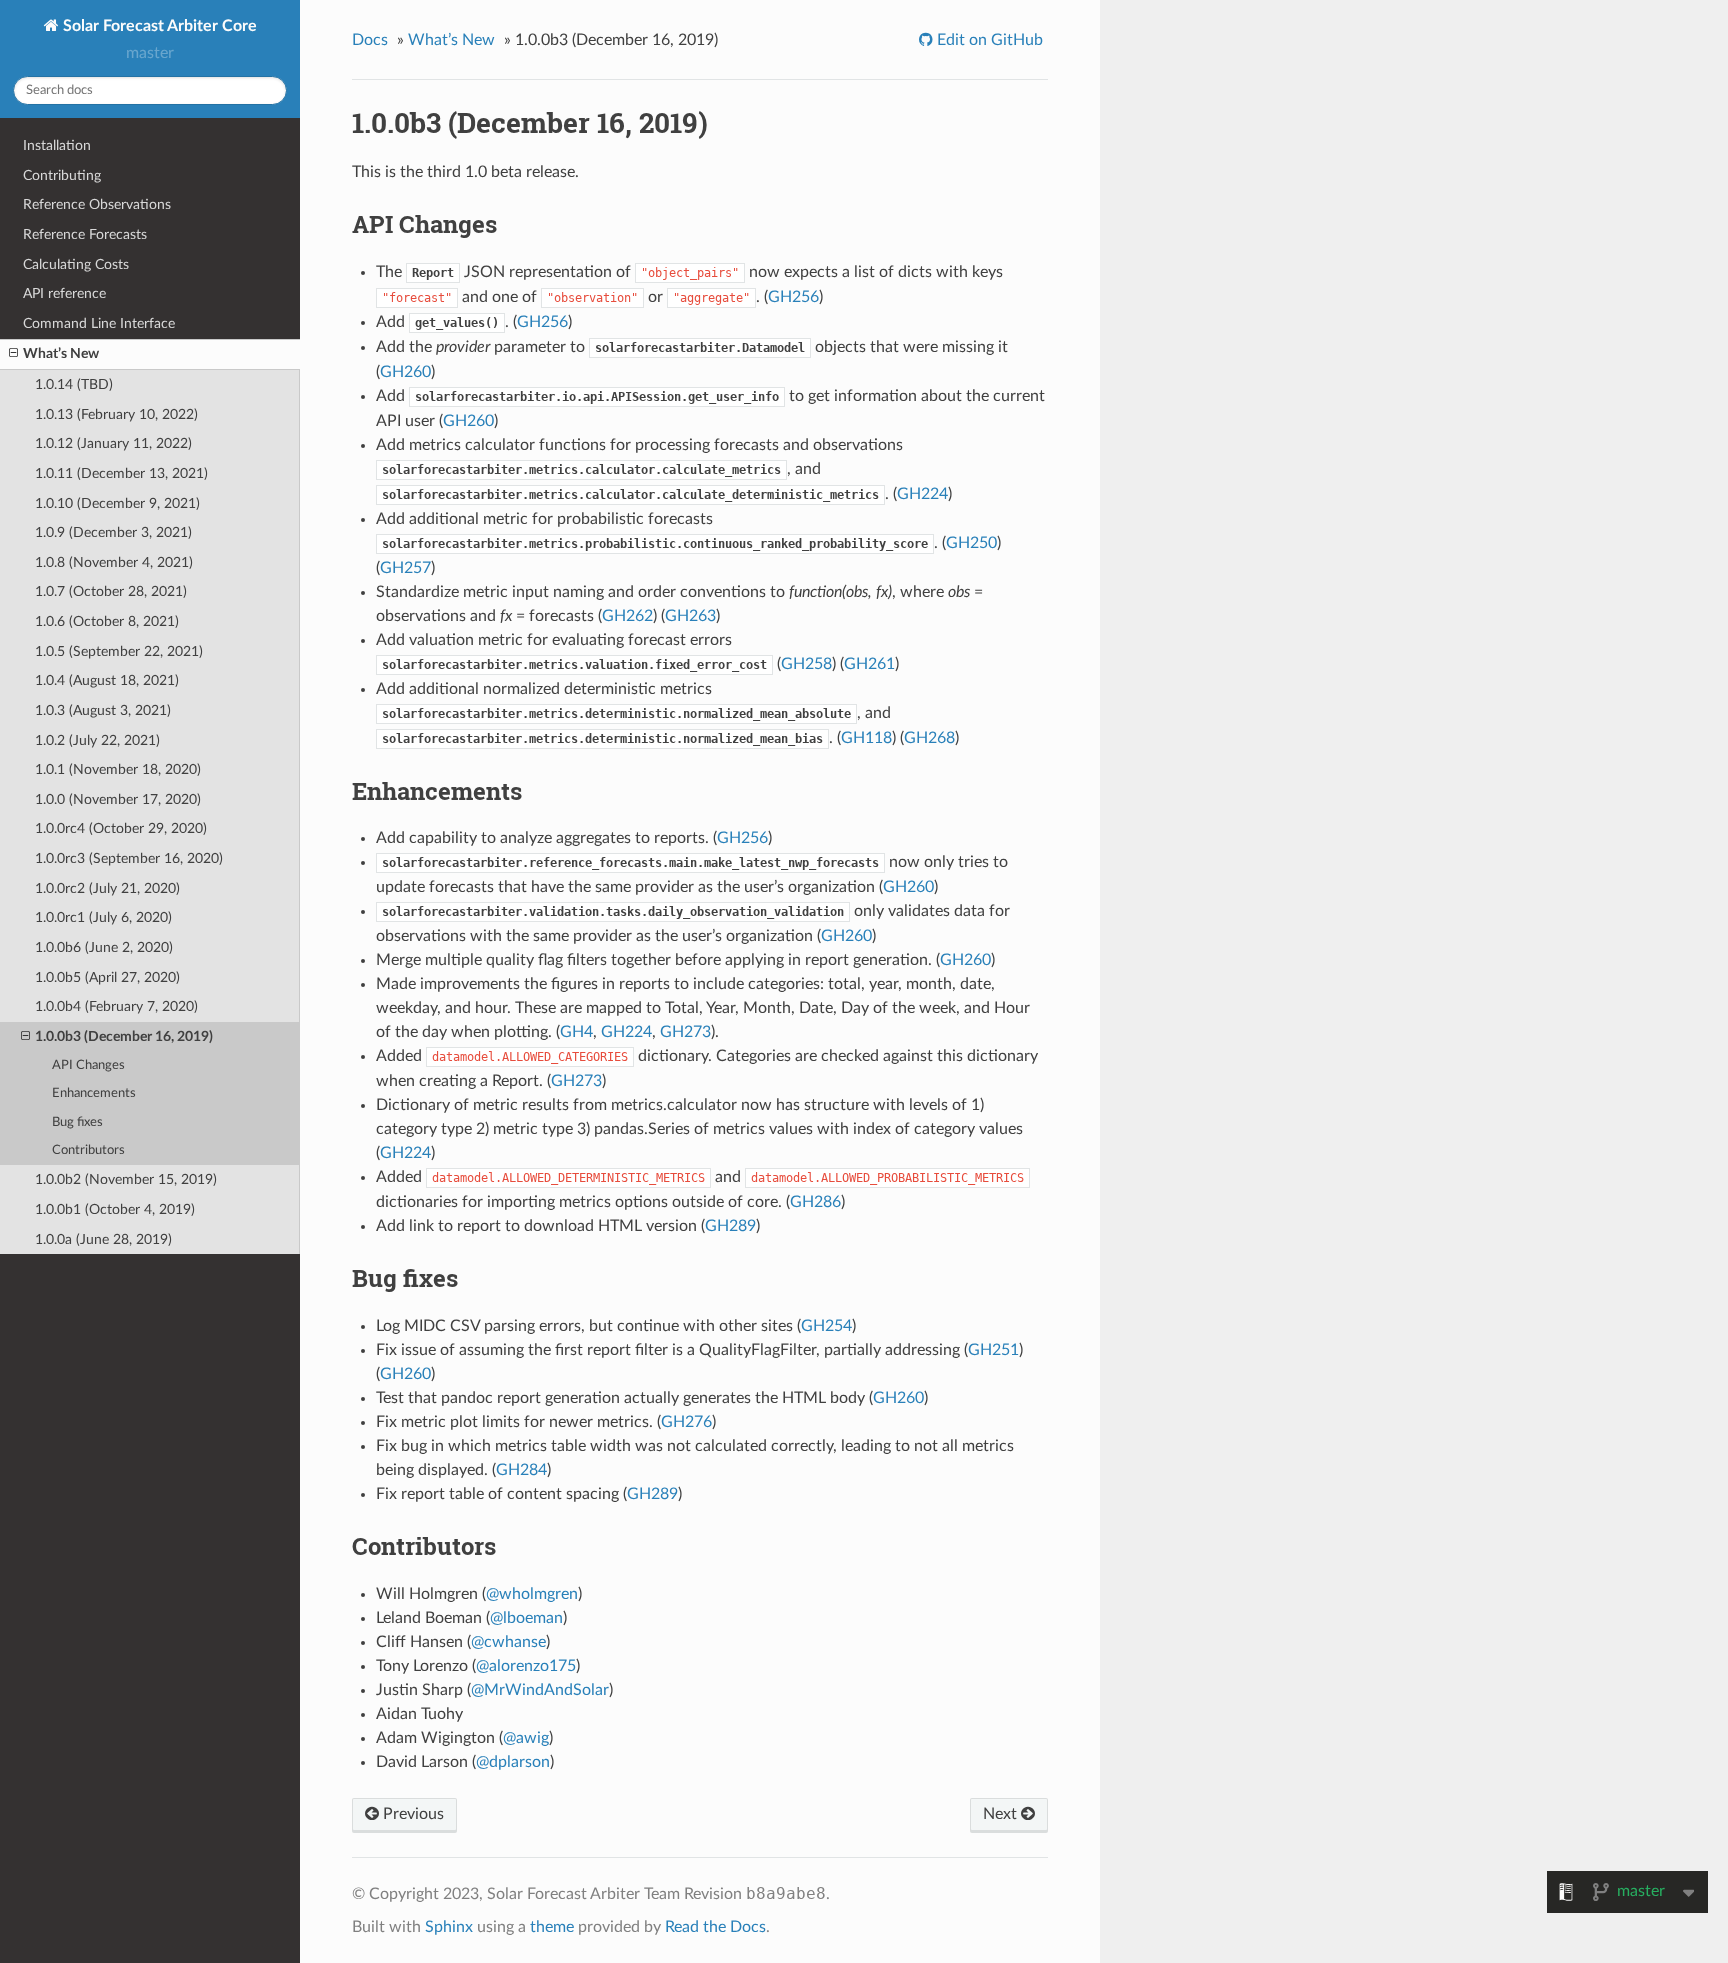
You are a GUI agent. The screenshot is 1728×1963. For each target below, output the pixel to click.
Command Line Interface (99, 323)
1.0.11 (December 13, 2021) (121, 473)
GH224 (922, 494)
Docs (370, 40)
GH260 (405, 372)
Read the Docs (715, 1927)
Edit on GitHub (988, 40)
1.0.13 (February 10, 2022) (116, 414)
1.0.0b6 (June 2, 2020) (104, 947)
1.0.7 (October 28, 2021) (111, 591)
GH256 (793, 297)
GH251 (993, 1350)
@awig (526, 1738)
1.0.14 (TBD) (74, 384)
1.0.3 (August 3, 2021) (103, 710)
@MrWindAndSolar (540, 1690)
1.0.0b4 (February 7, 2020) (116, 1006)
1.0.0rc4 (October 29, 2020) (121, 828)
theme (552, 1927)
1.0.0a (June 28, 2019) (103, 1239)
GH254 (826, 1326)
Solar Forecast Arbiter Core (158, 26)
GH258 (806, 664)
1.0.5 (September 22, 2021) (119, 651)
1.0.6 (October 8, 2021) (107, 621)
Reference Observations (97, 204)
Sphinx (449, 1927)
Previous (411, 1814)
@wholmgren (532, 1594)
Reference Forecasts (85, 234)
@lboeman (526, 1618)
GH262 (627, 616)
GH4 (576, 1032)
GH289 (730, 1226)
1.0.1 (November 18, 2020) (118, 769)
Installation (57, 145)
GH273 (685, 1032)
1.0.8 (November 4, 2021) (114, 562)
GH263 (690, 616)
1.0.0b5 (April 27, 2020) (107, 977)
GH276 (686, 1422)
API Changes (88, 1065)
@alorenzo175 (526, 1666)
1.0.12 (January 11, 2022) (113, 443)
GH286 (815, 1202)
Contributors (88, 1150)
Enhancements (94, 1093)
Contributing (62, 175)
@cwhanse (508, 1642)
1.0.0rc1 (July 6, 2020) (103, 917)
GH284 (521, 1470)
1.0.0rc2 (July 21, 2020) (107, 888)
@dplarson (513, 1762)
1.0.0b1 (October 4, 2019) (115, 1209)
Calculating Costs (76, 264)
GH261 (869, 664)
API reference (64, 293)
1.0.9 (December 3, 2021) (113, 532)
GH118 (866, 738)
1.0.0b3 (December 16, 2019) (124, 1036)
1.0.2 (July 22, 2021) (97, 740)
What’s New (61, 353)
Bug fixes (77, 1122)
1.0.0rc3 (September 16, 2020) (129, 858)
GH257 (405, 568)
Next (1002, 1814)
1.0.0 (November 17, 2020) (118, 799)
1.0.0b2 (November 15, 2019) (126, 1179)
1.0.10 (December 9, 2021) (117, 503)
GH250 (971, 543)
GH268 (929, 738)
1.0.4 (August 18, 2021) (107, 680)
